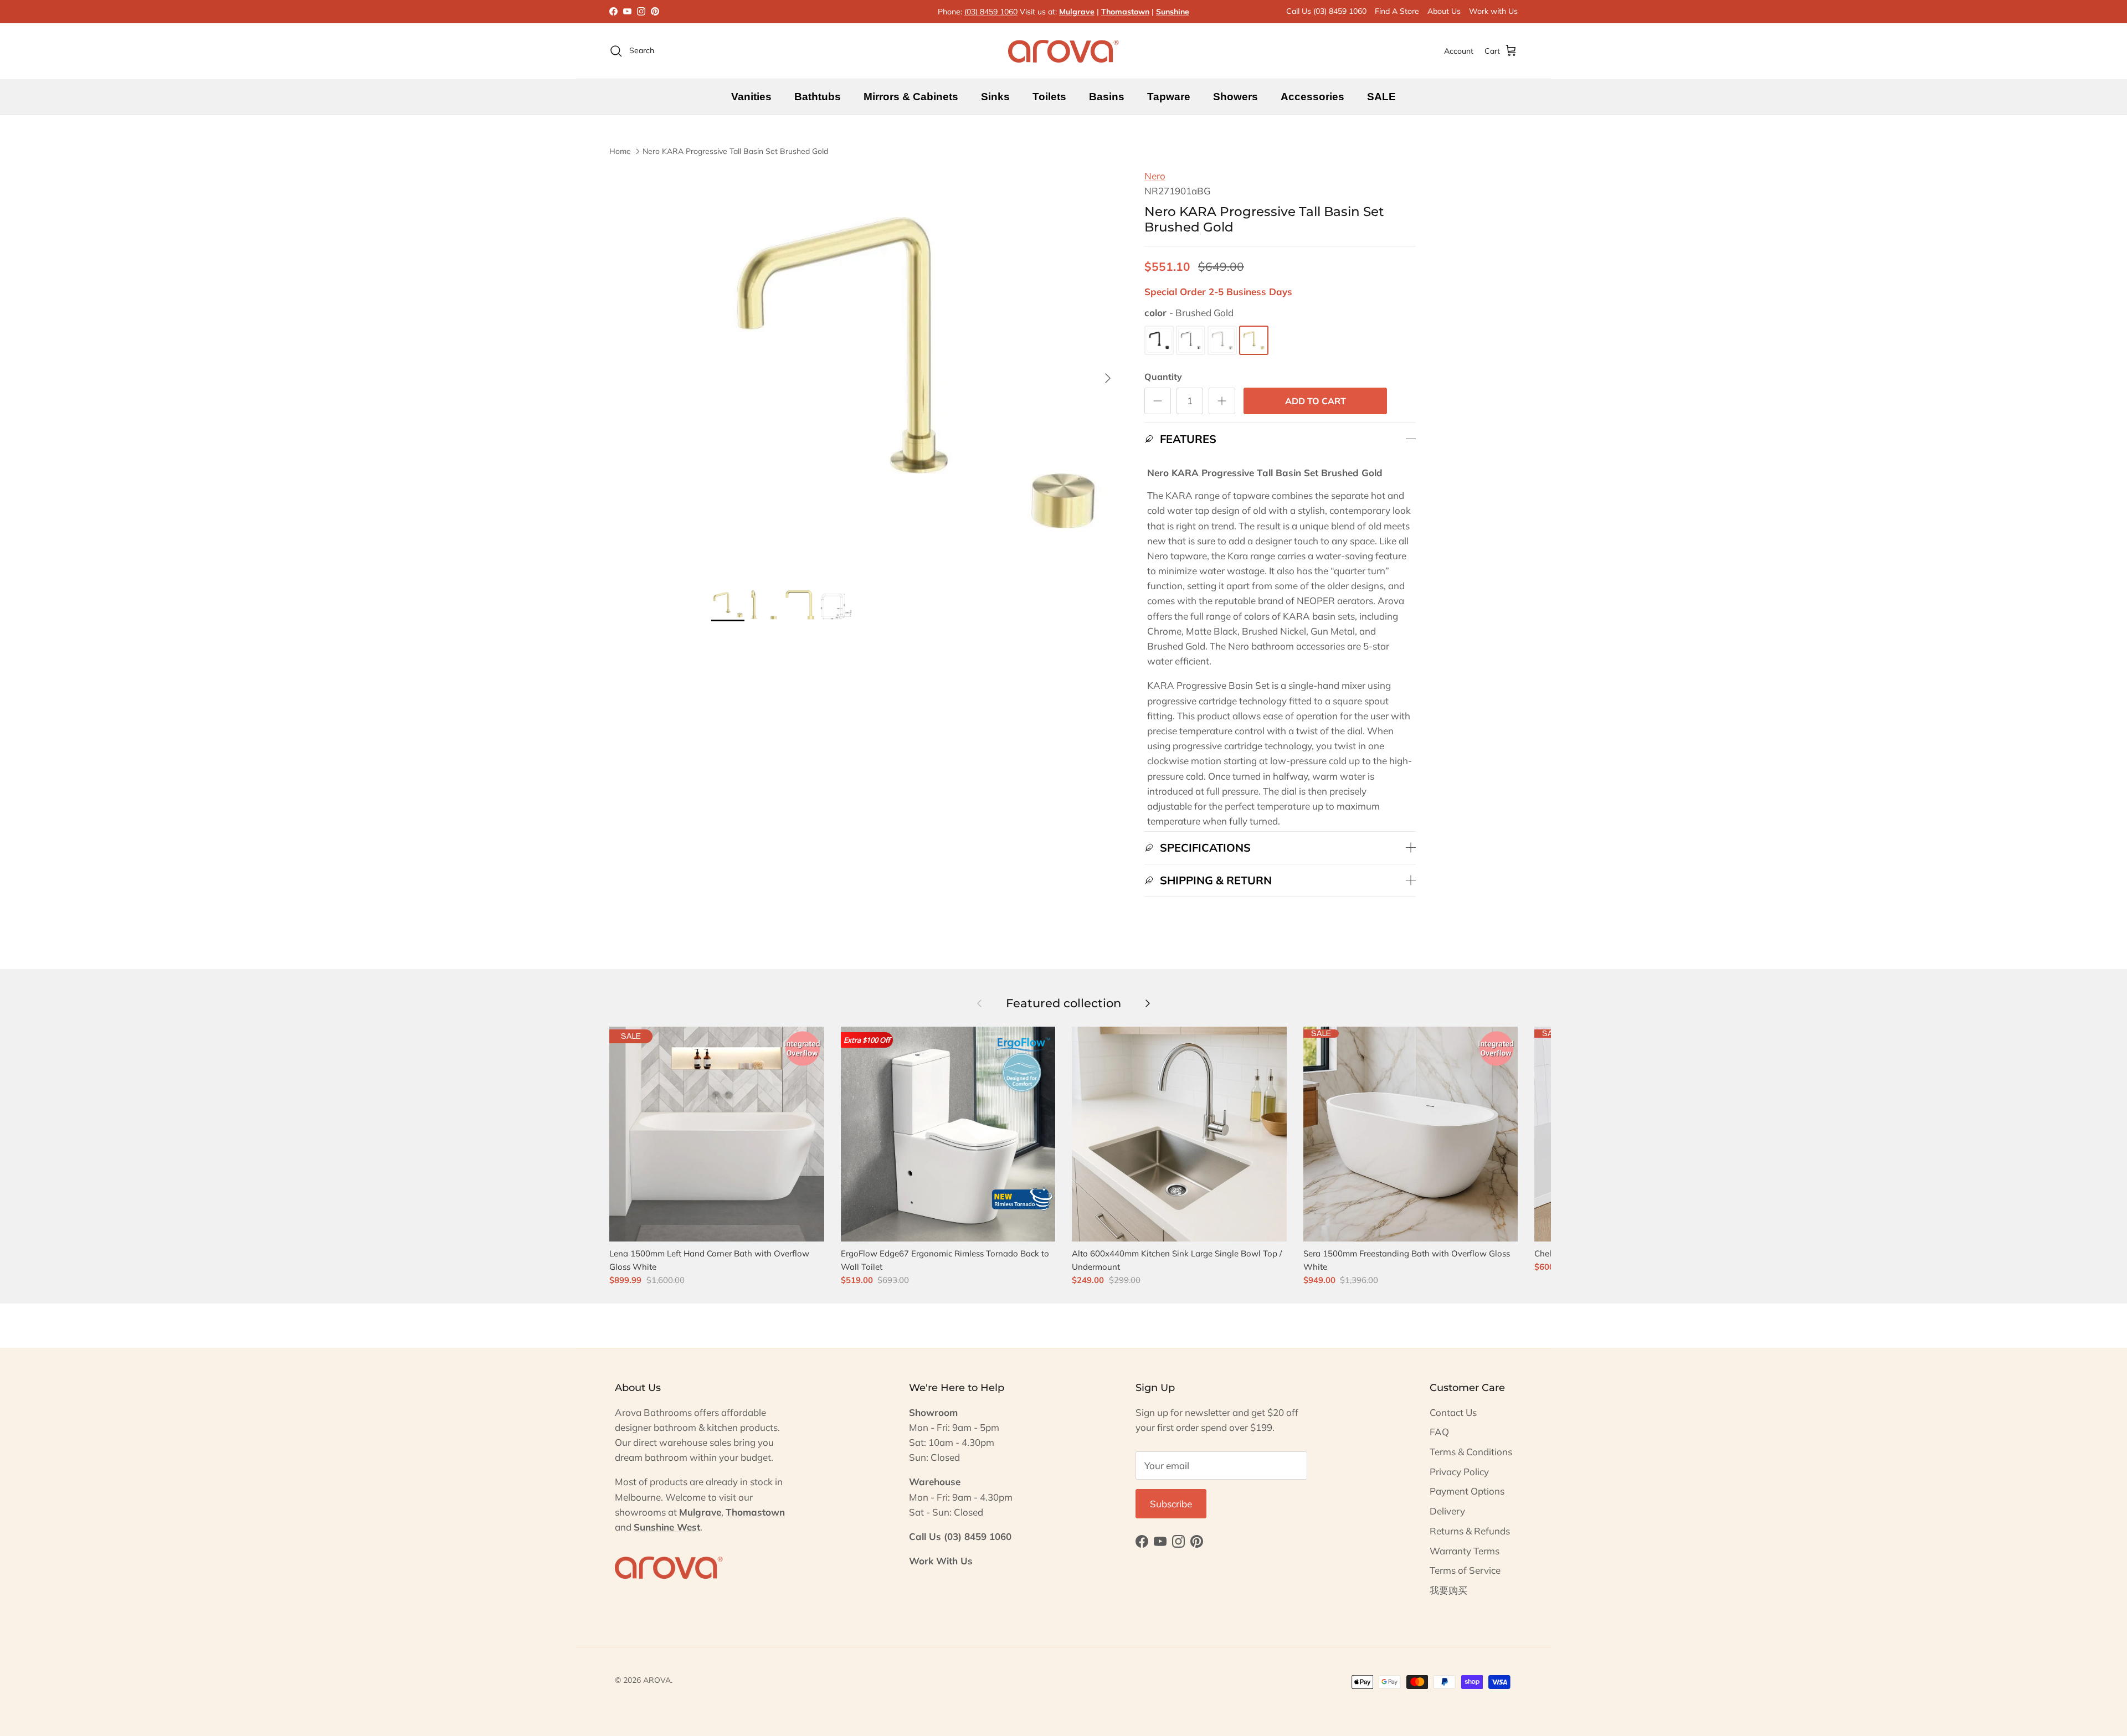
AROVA (657, 1680)
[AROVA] (1063, 51)
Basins (1107, 97)
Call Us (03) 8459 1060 (1326, 11)
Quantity (1163, 377)
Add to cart (1316, 401)
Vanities (751, 97)
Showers (1235, 97)
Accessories (1312, 97)
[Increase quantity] (1222, 401)
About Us (1444, 11)
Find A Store (1397, 11)
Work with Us (1493, 11)
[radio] (1159, 340)
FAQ (1439, 1432)
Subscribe (1171, 1504)
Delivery (1447, 1511)
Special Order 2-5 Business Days (1218, 292)
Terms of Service (1465, 1570)
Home (620, 151)
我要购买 (1448, 1590)
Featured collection (1063, 1003)
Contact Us (1453, 1412)
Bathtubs (818, 97)
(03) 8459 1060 (991, 12)
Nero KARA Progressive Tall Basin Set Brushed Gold (735, 151)
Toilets (1049, 97)
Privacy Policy (1459, 1472)
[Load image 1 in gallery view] (916, 373)
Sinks (995, 97)
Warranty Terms (1465, 1551)
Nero (1155, 176)
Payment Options (1467, 1491)
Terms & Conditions (1471, 1452)
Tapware (1169, 97)
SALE (1381, 97)
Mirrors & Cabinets (911, 97)
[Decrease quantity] (1158, 401)
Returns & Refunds (1470, 1531)
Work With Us (941, 1561)
